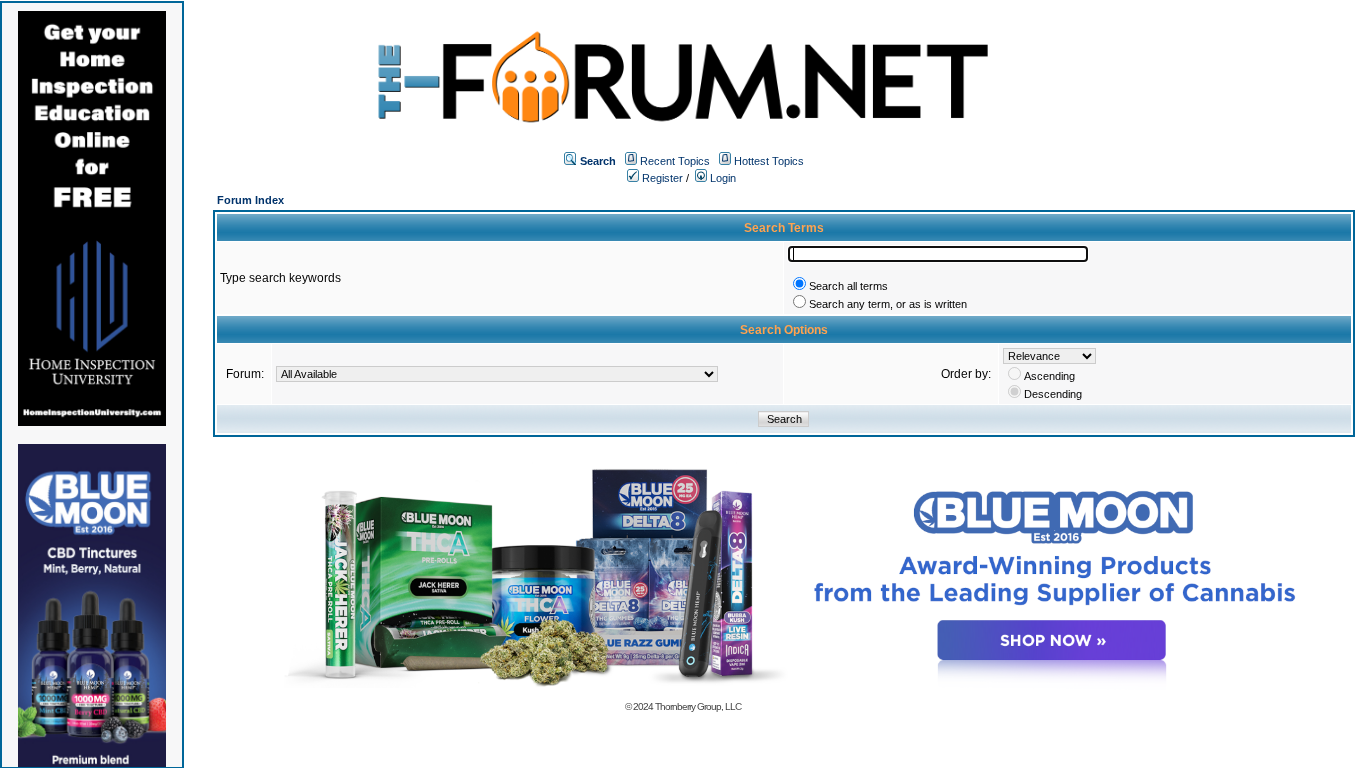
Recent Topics (675, 161)
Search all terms (848, 286)
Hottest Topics (769, 161)
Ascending (1049, 376)
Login (721, 178)
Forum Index (250, 200)
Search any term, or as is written (888, 304)
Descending (1053, 394)
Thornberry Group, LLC (698, 706)
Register (661, 178)
